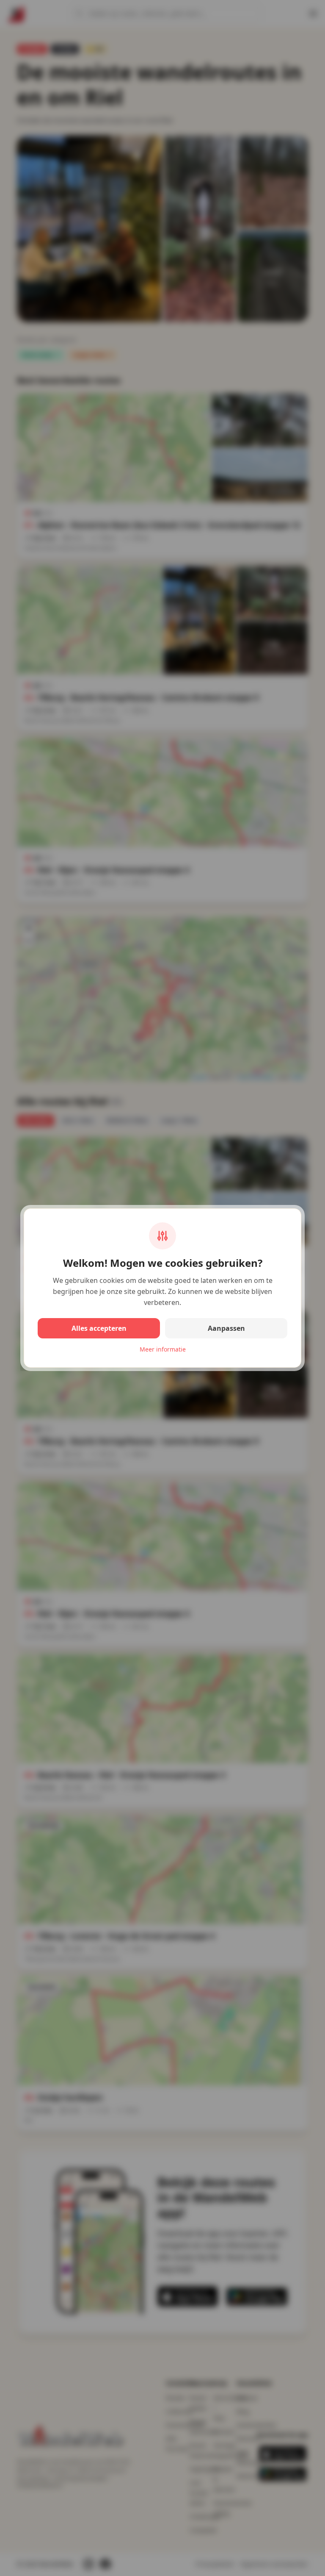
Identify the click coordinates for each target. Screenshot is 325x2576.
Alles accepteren (99, 1328)
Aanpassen (226, 1328)
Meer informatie (163, 1349)
